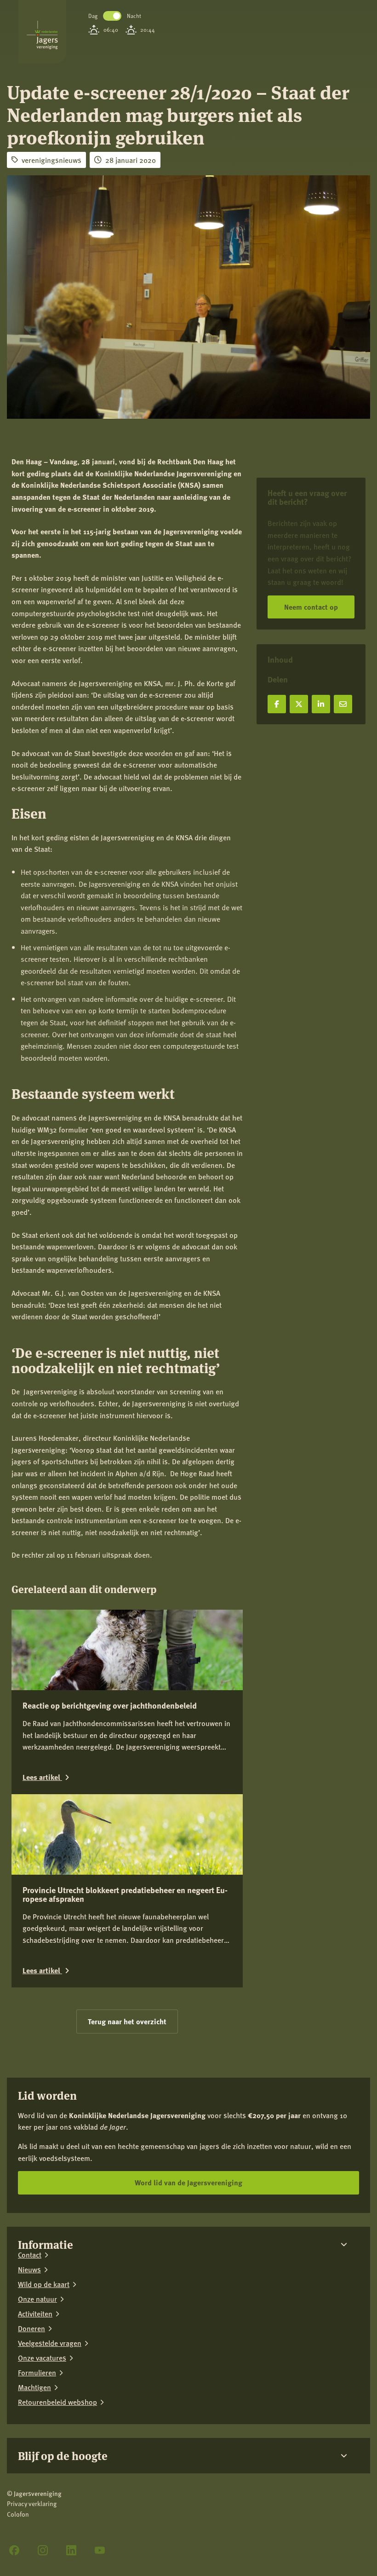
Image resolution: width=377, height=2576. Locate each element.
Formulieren (37, 2373)
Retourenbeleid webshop (57, 2402)
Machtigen (34, 2387)
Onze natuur (37, 2299)
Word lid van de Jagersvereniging (188, 2182)
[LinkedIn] (71, 2550)
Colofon (18, 2514)
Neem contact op (311, 607)
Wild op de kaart (44, 2284)
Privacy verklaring (32, 2504)
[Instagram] (43, 2550)
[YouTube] (100, 2550)
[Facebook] (14, 2550)
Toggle (112, 16)
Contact (30, 2255)
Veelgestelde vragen (50, 2343)
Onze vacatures (42, 2358)
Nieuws (29, 2270)
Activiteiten (35, 2314)
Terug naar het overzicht (127, 2021)
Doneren (31, 2328)
